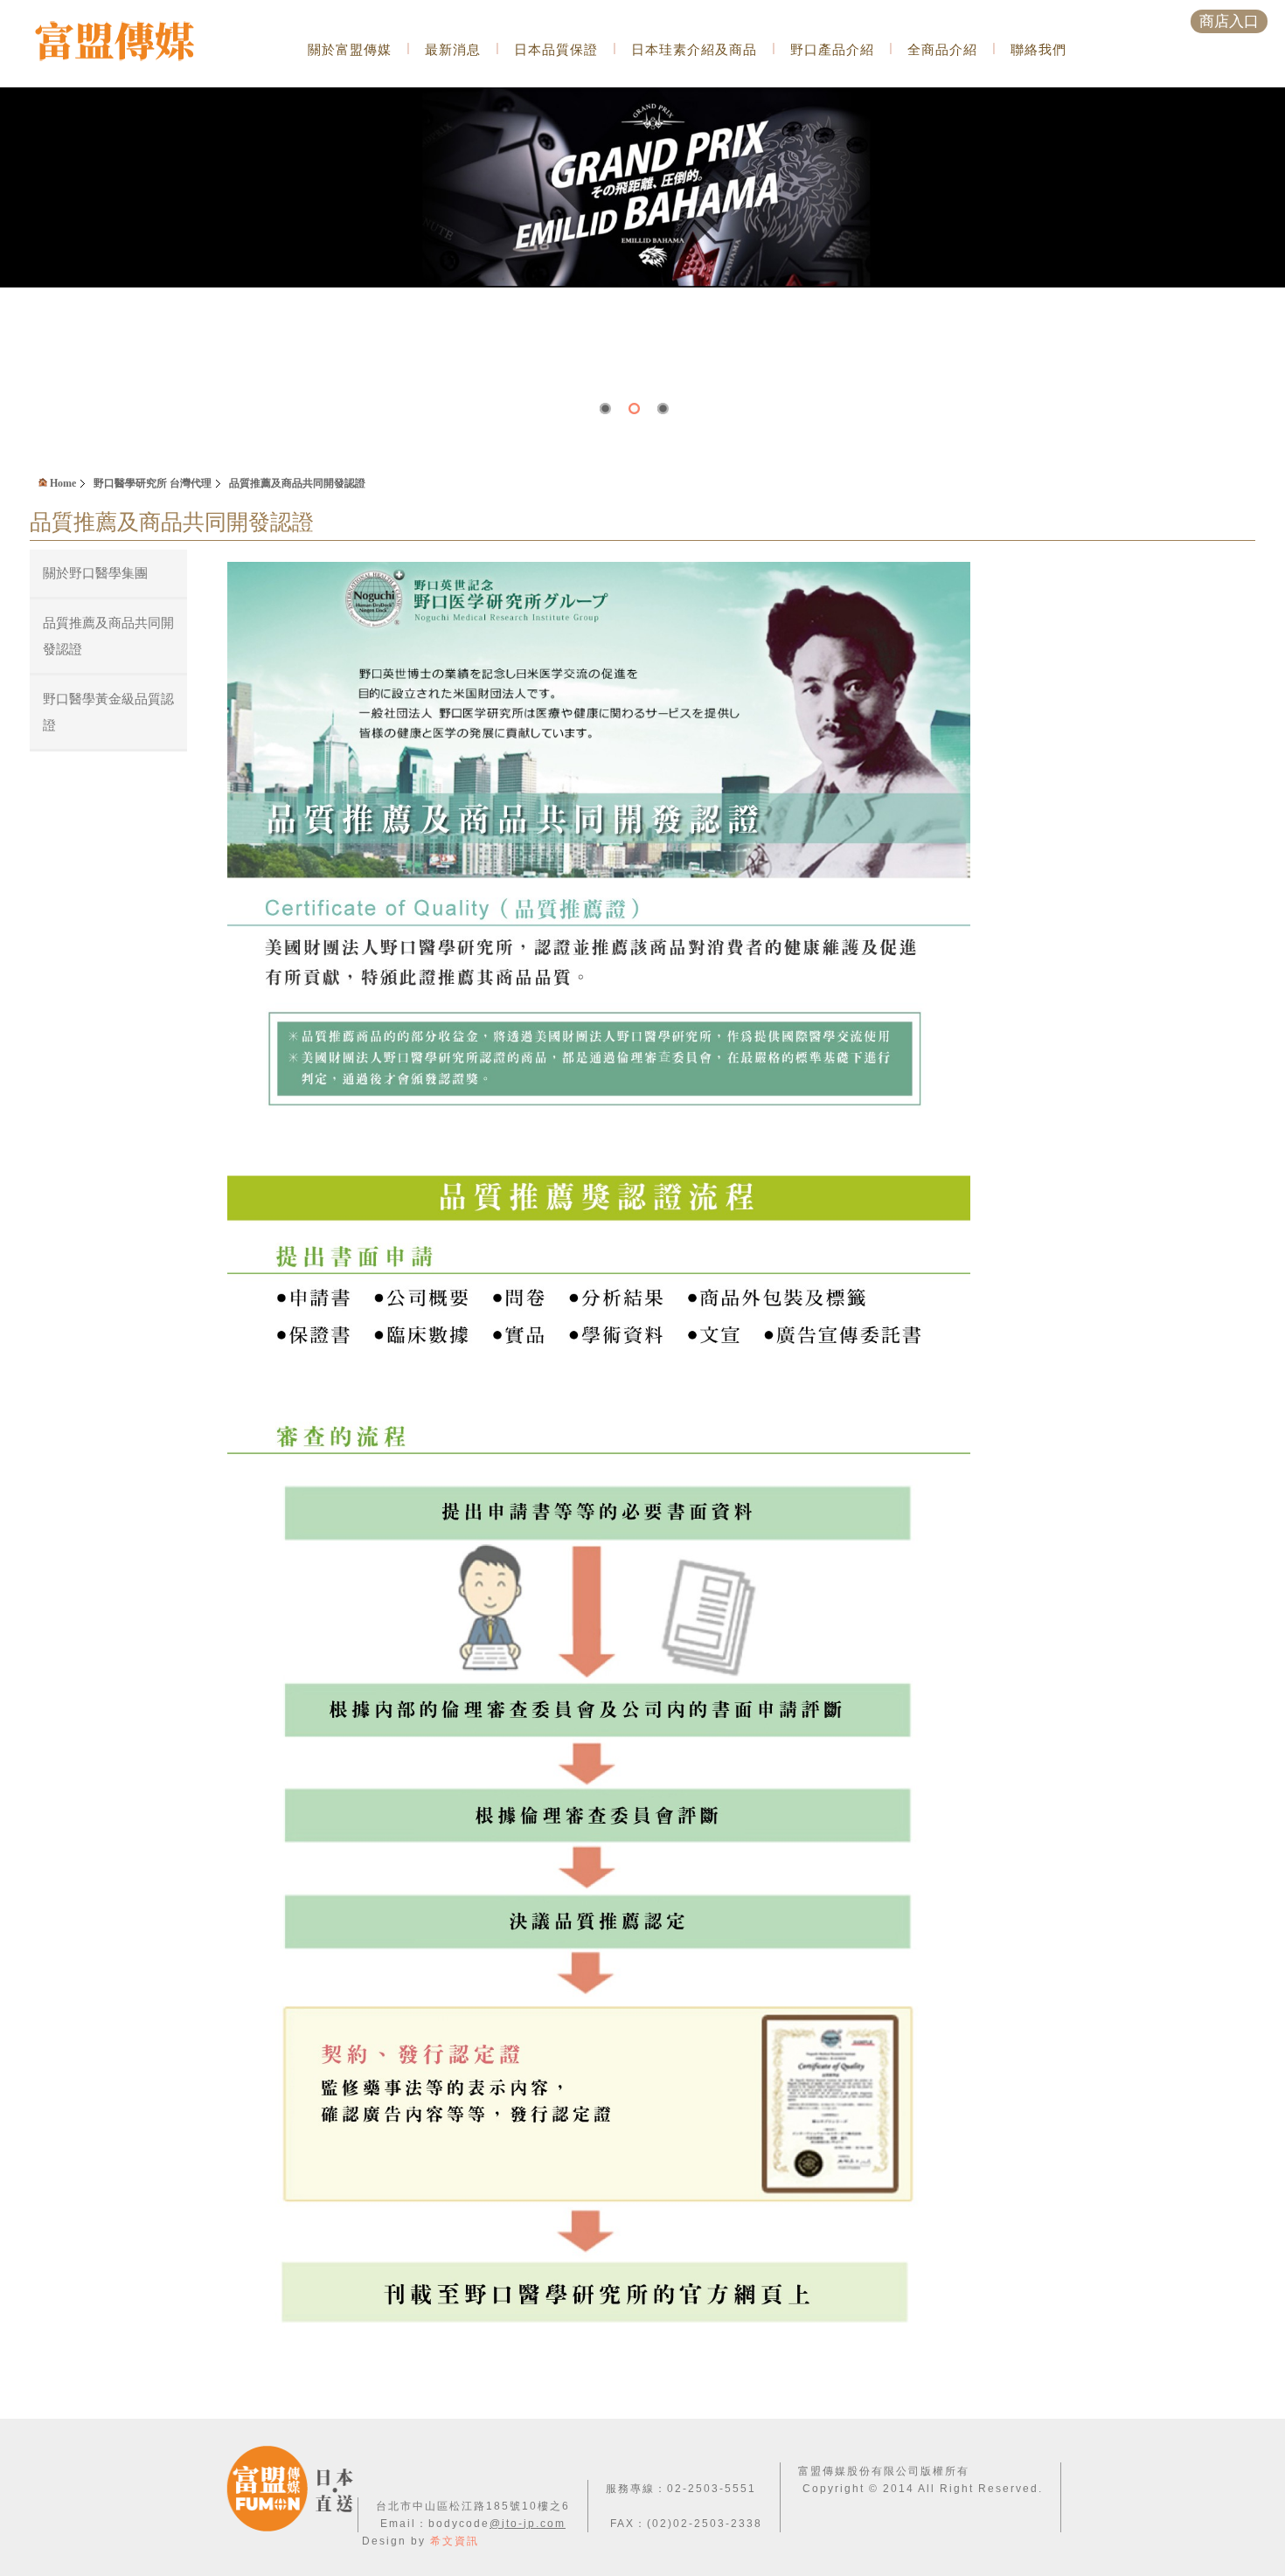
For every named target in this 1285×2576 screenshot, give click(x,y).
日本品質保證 (556, 49)
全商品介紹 (942, 49)
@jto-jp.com (528, 2524)
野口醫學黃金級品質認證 (108, 712)
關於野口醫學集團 (95, 573)
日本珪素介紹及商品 (694, 49)
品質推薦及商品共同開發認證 (297, 483)
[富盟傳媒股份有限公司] (138, 43)
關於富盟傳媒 (350, 49)
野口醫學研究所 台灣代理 (153, 483)
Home (62, 483)
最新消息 (453, 49)
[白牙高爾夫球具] (642, 94)
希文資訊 (455, 2541)
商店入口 (1229, 21)
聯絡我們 (1038, 49)
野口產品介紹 (832, 49)
